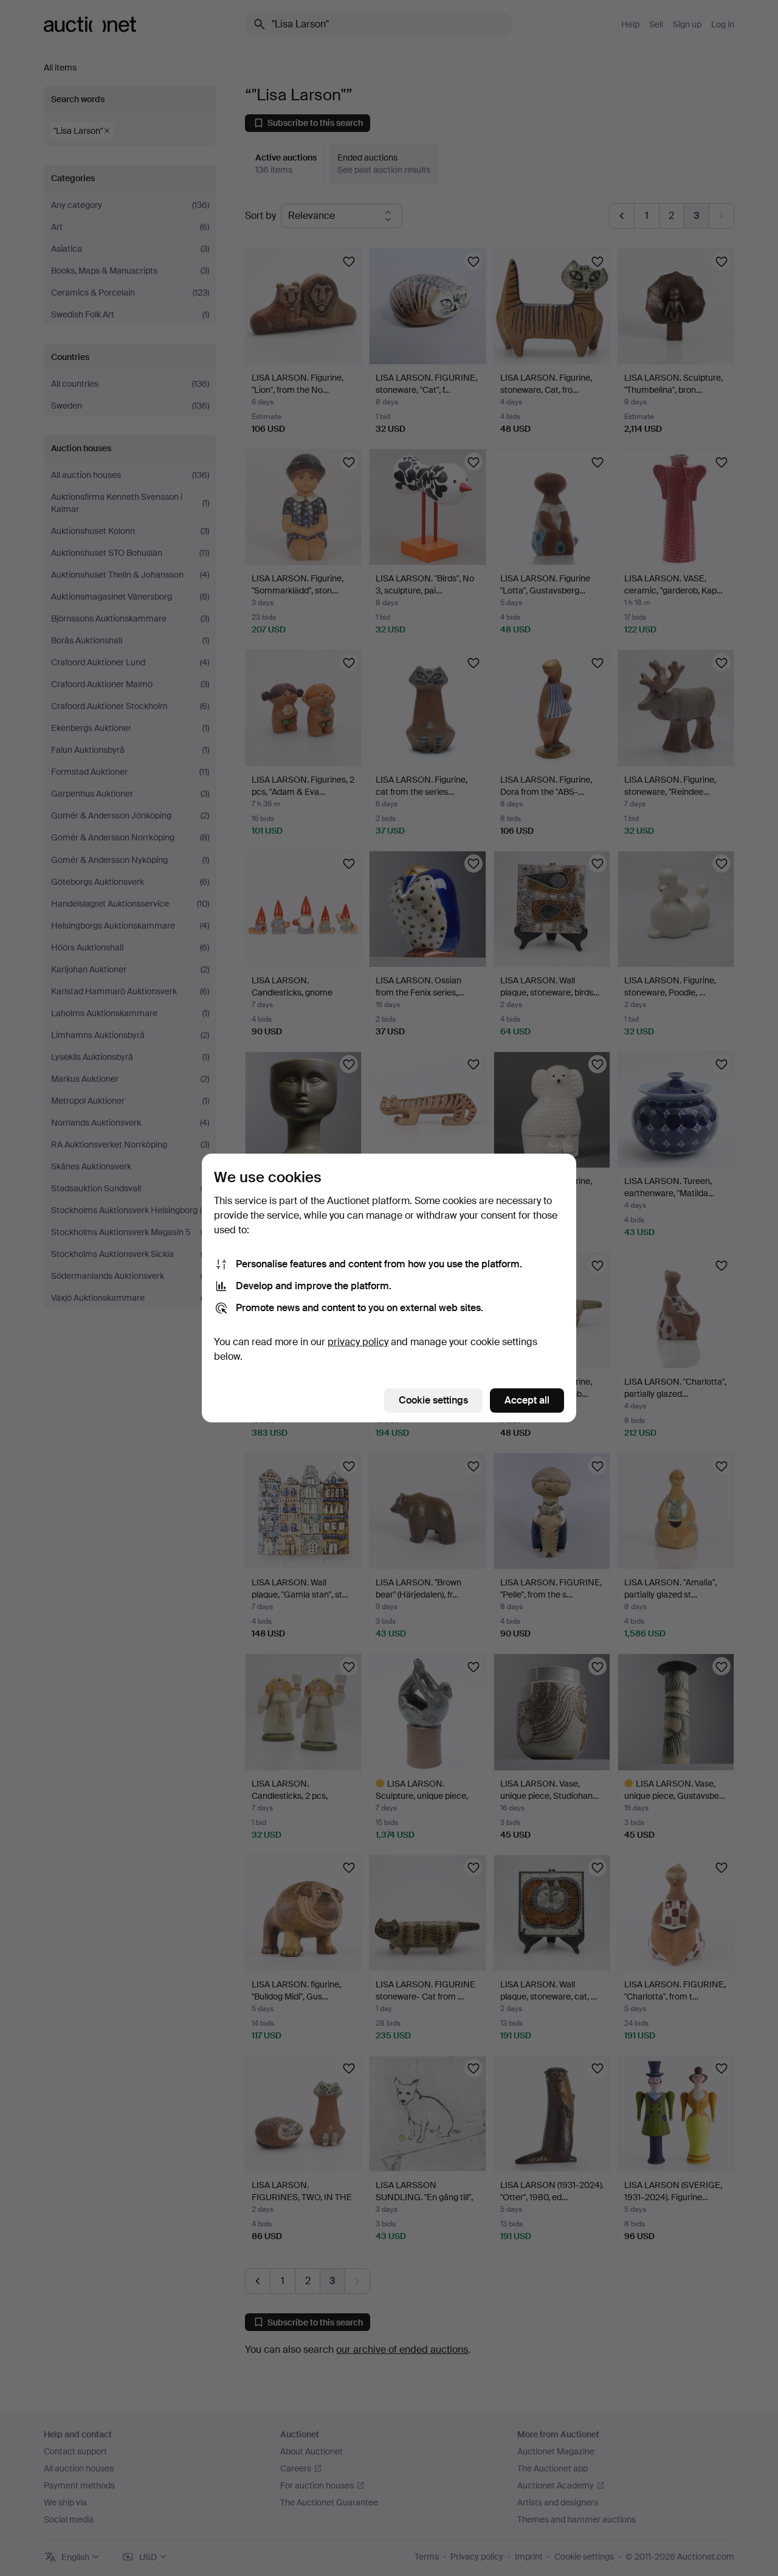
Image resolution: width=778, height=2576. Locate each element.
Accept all (527, 1400)
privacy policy (358, 1342)
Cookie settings (433, 1400)
